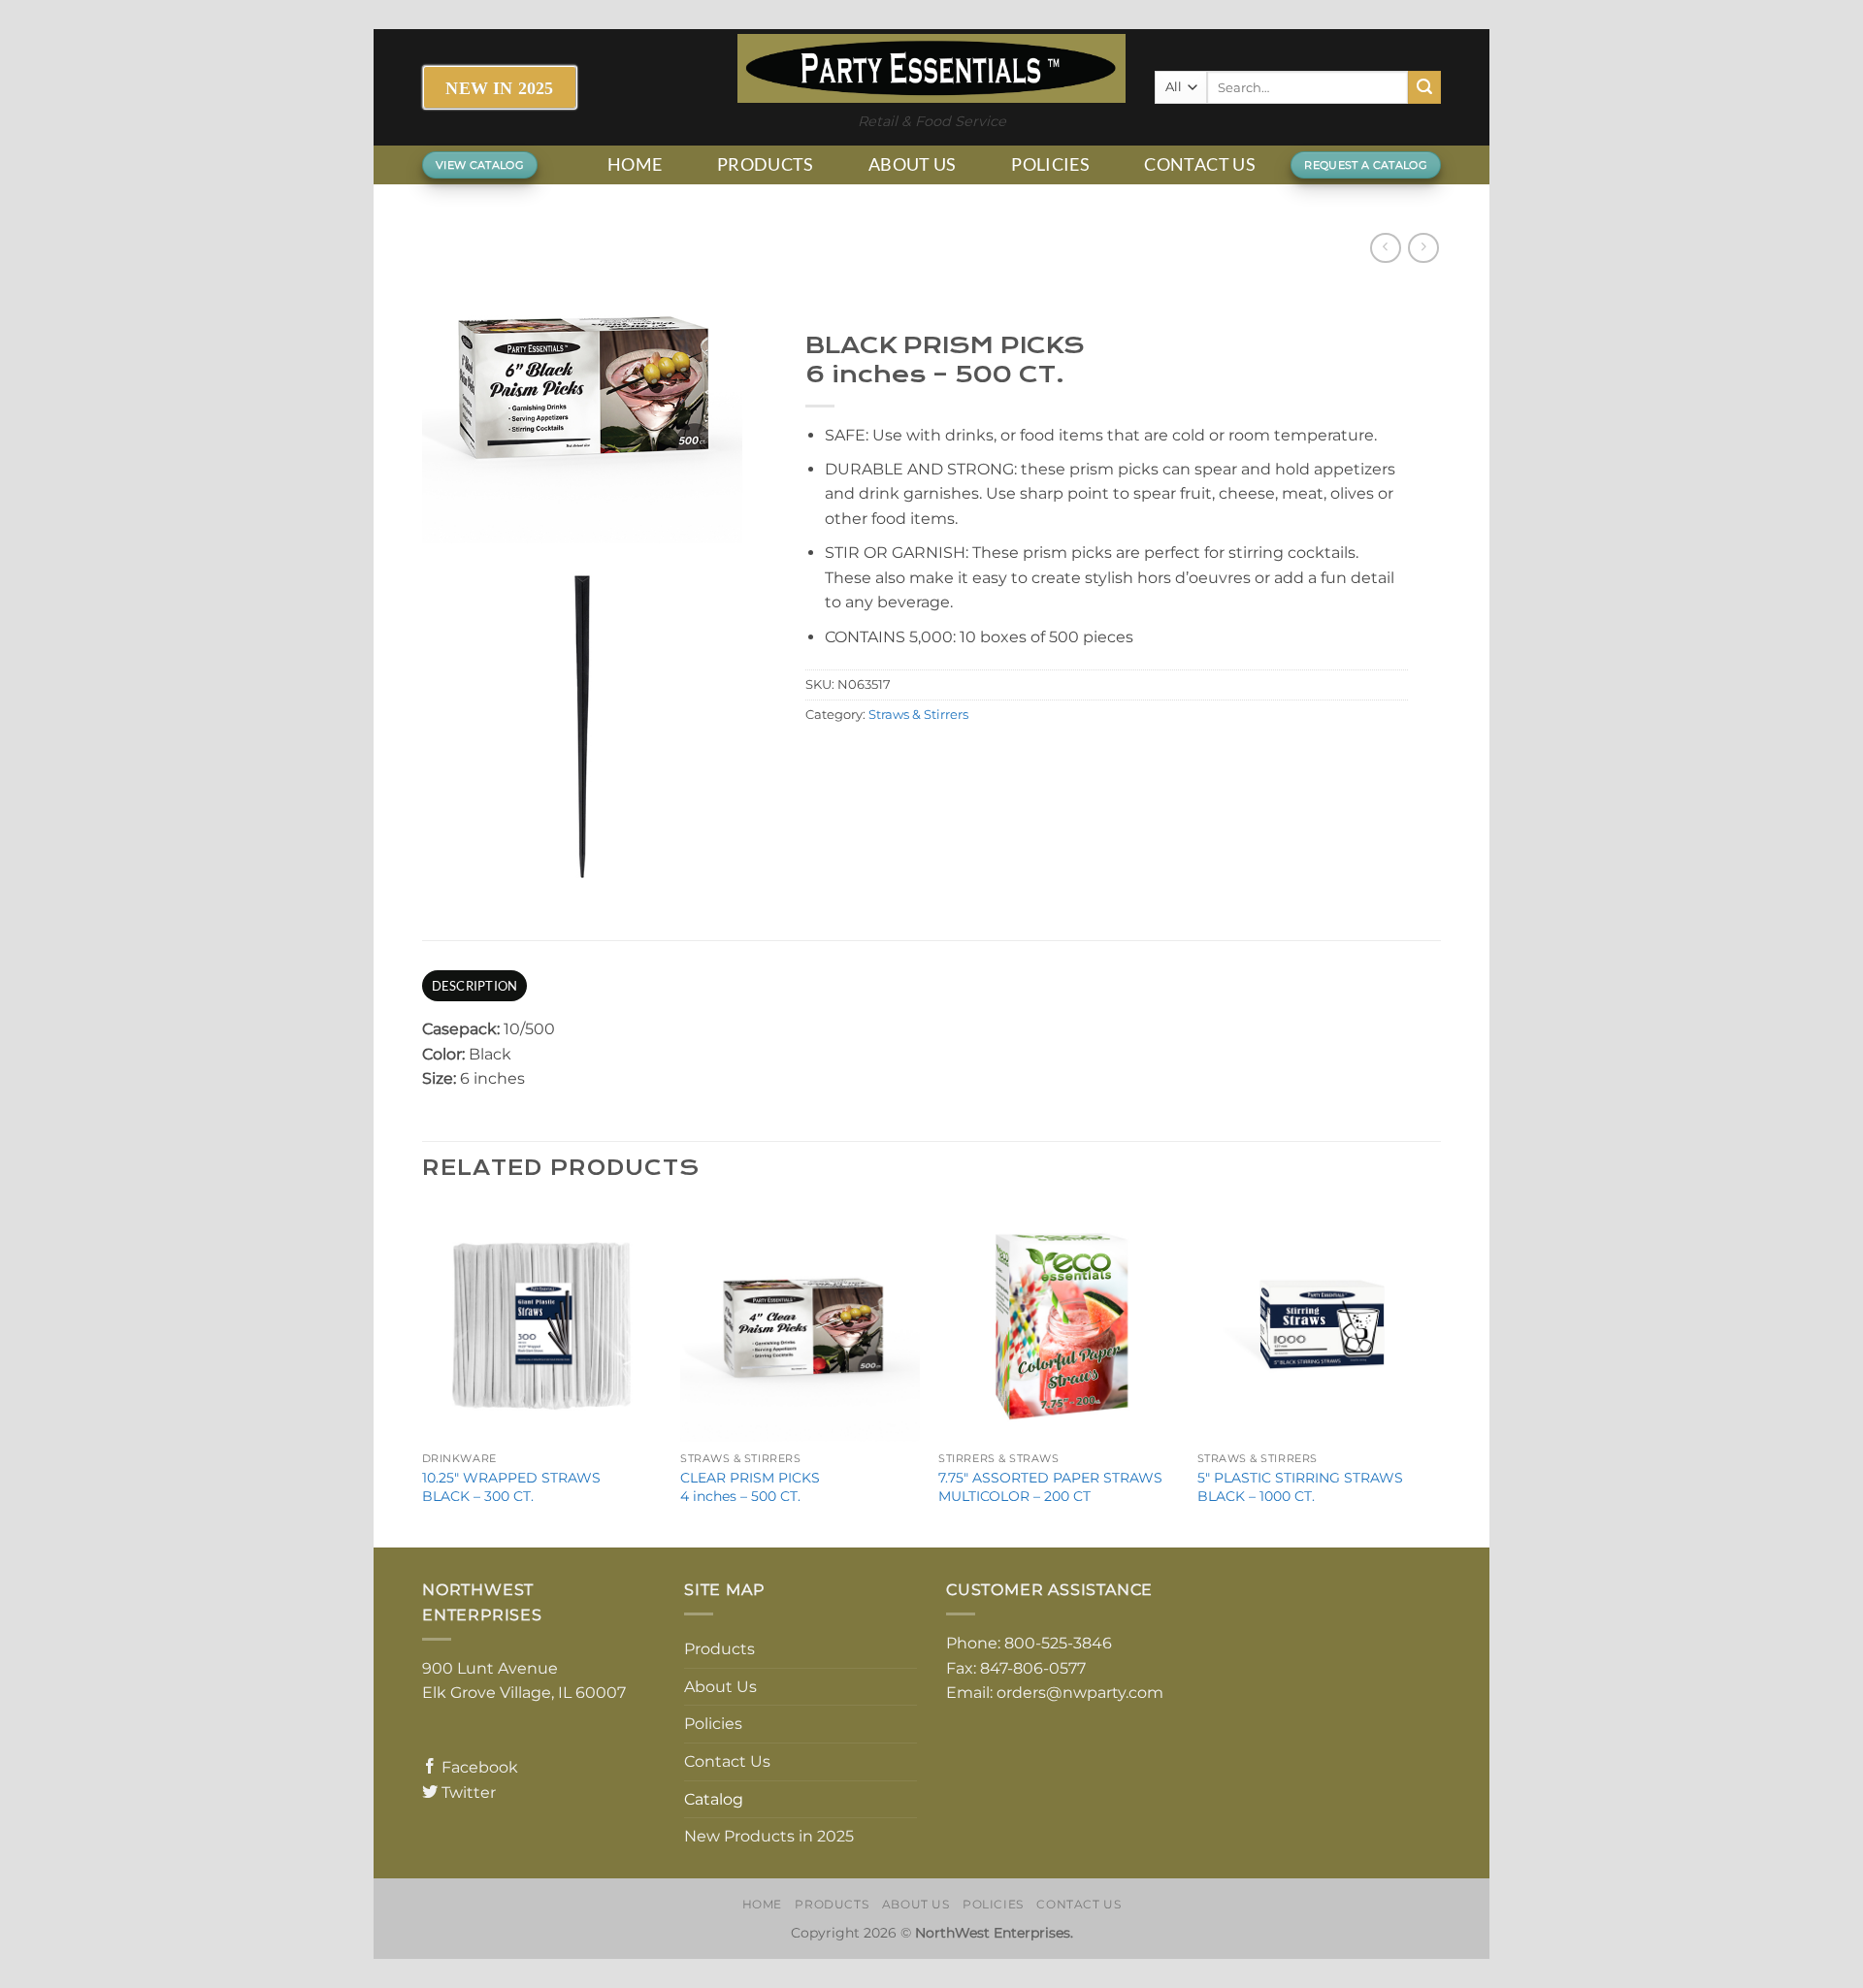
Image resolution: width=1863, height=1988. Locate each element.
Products (766, 164)
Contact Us (1200, 164)
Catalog (714, 1799)
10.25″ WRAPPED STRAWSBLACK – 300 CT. (511, 1487)
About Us (913, 164)
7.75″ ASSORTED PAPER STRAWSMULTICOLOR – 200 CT (1050, 1487)
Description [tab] (475, 986)
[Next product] (1385, 248)
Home (635, 164)
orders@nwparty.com (1080, 1693)
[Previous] (423, 1374)
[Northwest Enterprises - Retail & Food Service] (931, 68)
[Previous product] (1423, 248)
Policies (1050, 164)
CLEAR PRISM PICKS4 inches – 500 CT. (750, 1487)
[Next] (1435, 1374)
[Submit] (1424, 87)
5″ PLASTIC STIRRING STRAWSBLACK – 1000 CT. (1300, 1487)
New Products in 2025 (769, 1836)
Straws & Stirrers (918, 715)
